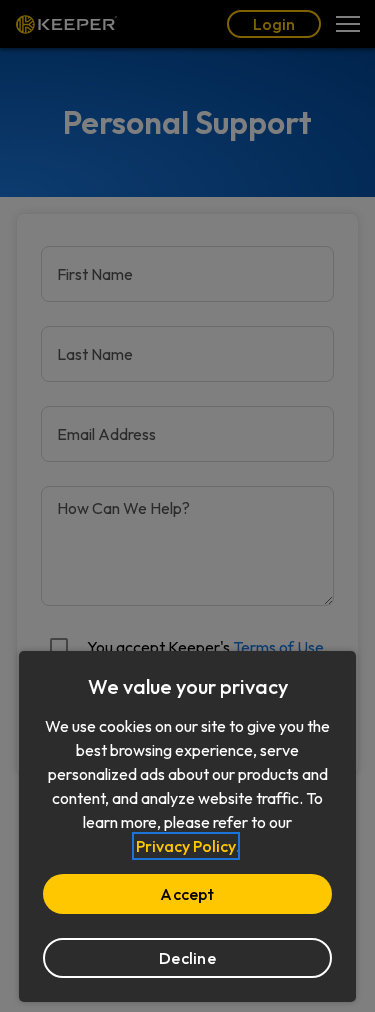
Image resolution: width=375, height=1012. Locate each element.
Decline (187, 958)
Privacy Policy (186, 846)
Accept (187, 894)
